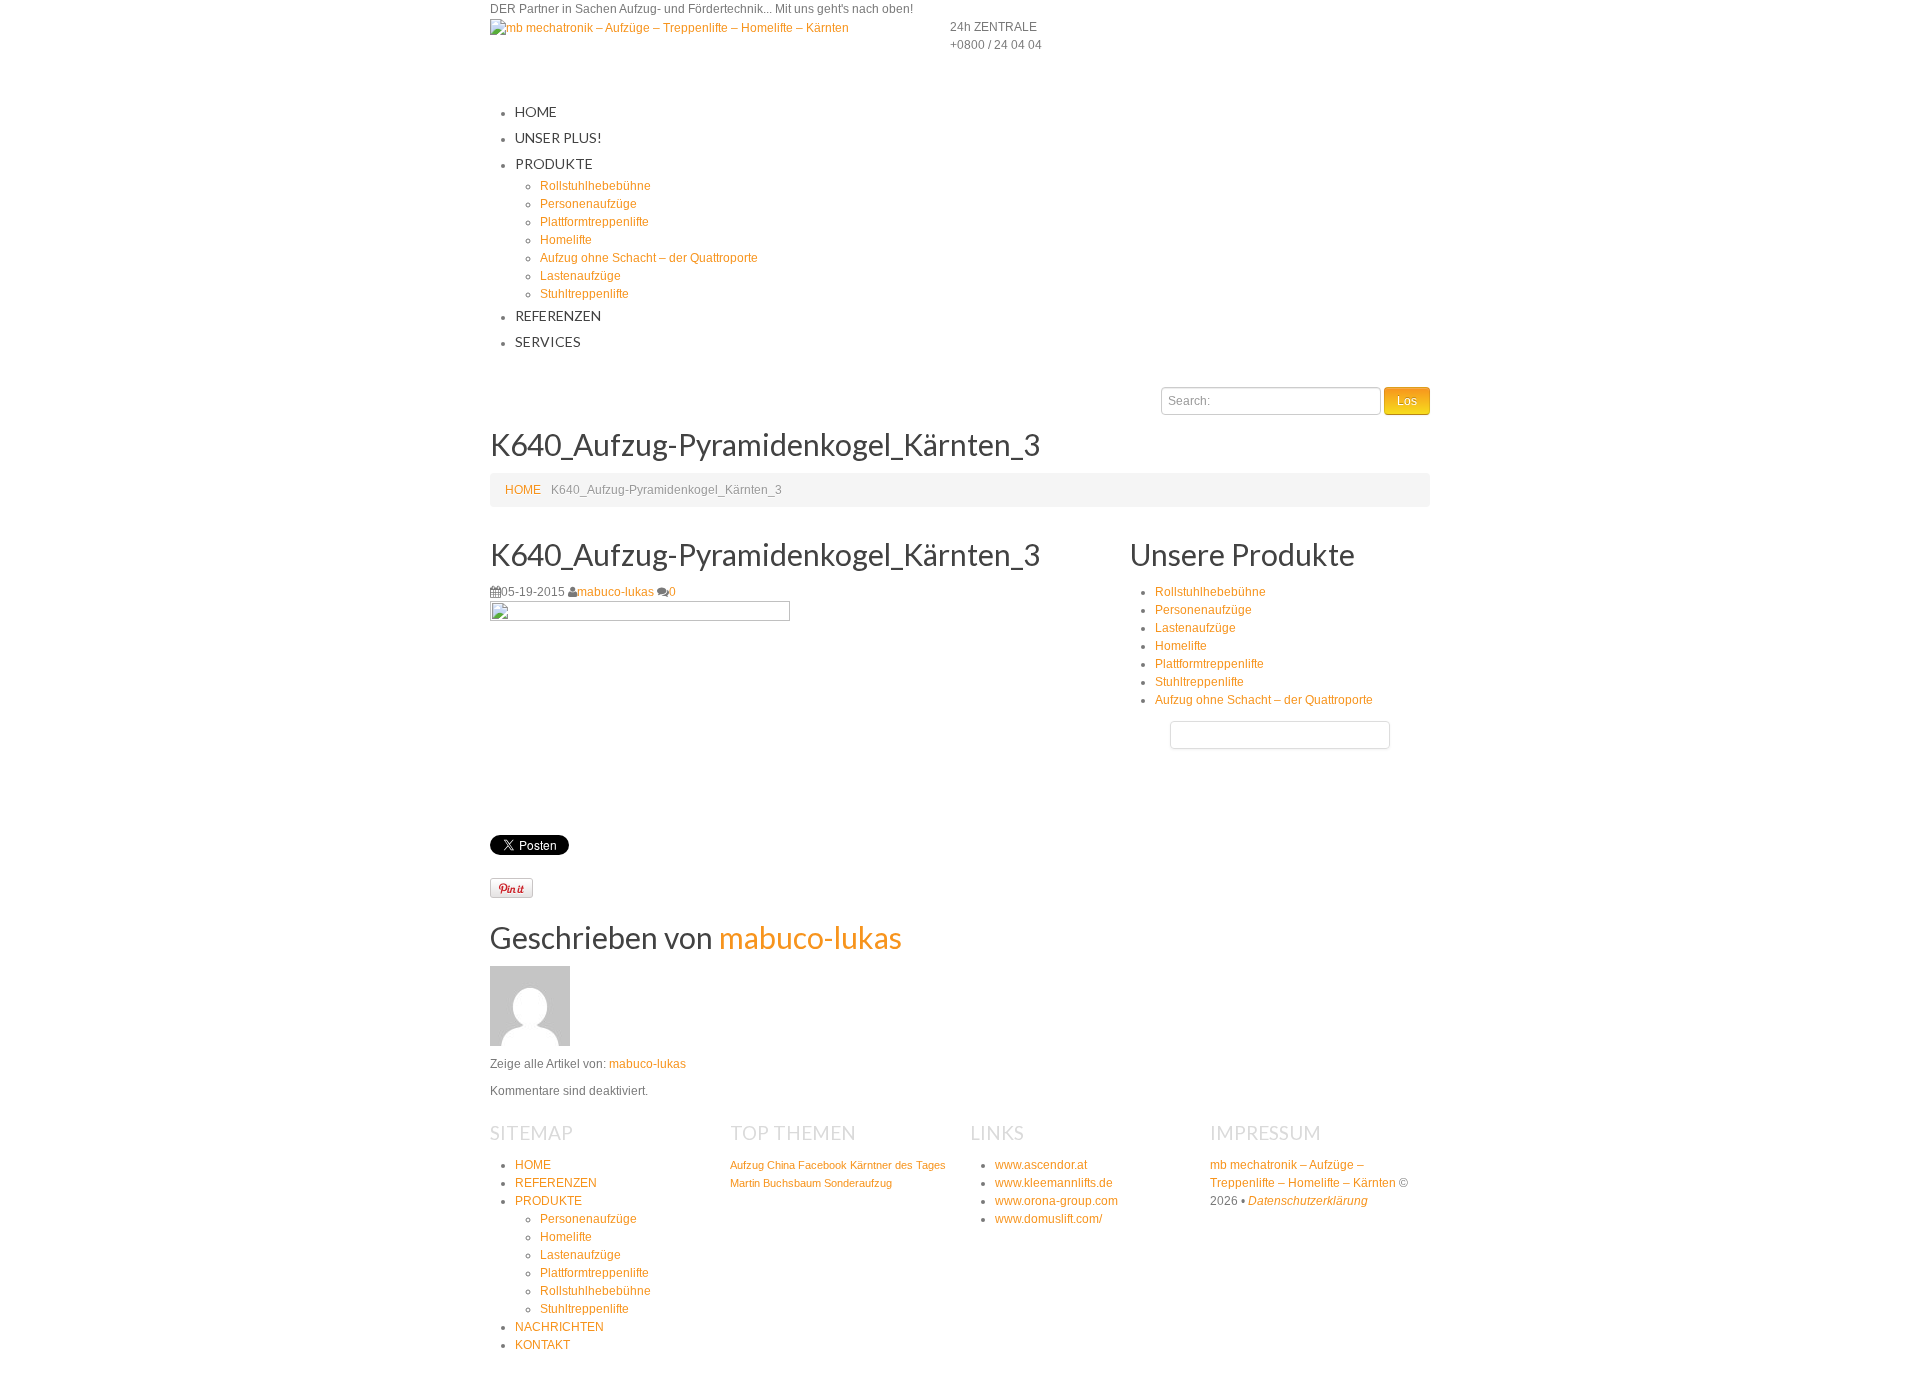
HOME (536, 111)
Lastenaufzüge (580, 276)
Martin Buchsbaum (775, 1183)
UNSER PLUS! (558, 137)
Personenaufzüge (588, 204)
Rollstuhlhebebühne (595, 186)
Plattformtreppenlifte (594, 222)
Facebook (822, 1165)
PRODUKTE (554, 163)
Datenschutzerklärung (1308, 1201)
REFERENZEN (558, 315)
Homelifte (566, 240)
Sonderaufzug (858, 1183)
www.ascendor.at (1041, 1165)
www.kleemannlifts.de (1054, 1183)
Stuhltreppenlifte (584, 294)
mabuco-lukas (615, 592)
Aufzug (747, 1165)
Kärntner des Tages (898, 1165)
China (781, 1165)
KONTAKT (542, 1345)
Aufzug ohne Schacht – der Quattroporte (649, 258)
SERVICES (548, 341)
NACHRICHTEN (559, 1327)
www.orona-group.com (1056, 1201)
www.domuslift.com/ (1048, 1219)
